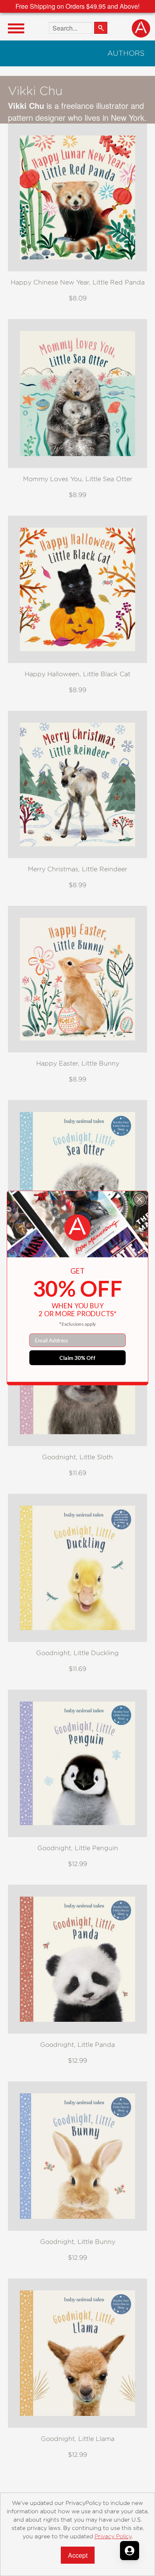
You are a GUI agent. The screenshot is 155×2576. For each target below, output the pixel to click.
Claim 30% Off (77, 1358)
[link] (77, 1228)
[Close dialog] (140, 1200)
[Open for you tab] (130, 2551)
